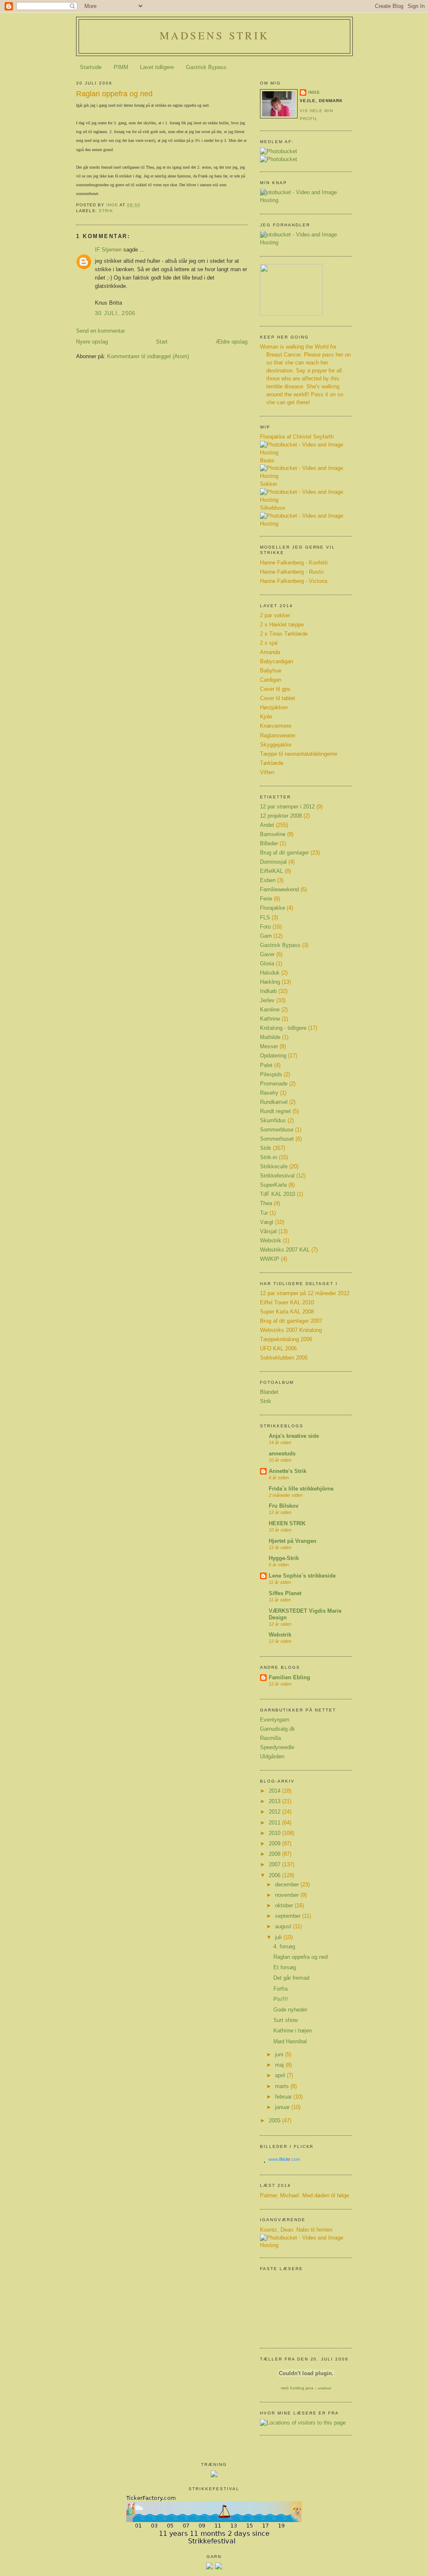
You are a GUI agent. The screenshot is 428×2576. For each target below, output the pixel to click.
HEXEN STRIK (287, 1524)
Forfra (280, 1989)
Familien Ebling (289, 1678)
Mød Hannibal (290, 2042)
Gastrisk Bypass (206, 67)
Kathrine (270, 1019)
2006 (275, 1876)
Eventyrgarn (275, 1720)
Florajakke (273, 908)
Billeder (269, 844)
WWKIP (270, 1259)
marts (283, 2086)
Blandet (269, 1392)
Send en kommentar (101, 331)
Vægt (267, 1222)
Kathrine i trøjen (293, 2031)
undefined (324, 2388)
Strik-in (269, 1157)
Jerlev (267, 1001)
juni (280, 2055)
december (288, 1885)
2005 (275, 2121)
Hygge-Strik (284, 1558)
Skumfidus (273, 1121)
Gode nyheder (290, 2010)
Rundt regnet (275, 1111)
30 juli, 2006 (115, 313)
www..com (284, 2159)
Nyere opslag (92, 342)
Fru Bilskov (284, 1506)
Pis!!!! (281, 1999)
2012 (275, 1812)
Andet (267, 825)
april (281, 2076)
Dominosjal (273, 862)
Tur (264, 1213)
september (289, 1916)
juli (279, 1937)
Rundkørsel (274, 1102)
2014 (275, 1791)
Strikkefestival (277, 1176)
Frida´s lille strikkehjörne (301, 1489)
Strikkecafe (274, 1167)
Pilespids (271, 1075)
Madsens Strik (214, 35)
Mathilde (270, 1037)
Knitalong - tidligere (283, 1028)
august (284, 1927)
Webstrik (271, 1241)
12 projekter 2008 (281, 816)
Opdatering (273, 1056)
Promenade (274, 1084)
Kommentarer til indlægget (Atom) (148, 357)
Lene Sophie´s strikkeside (302, 1576)
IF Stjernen (108, 250)
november (288, 1895)
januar (283, 2107)
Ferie (266, 899)
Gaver (267, 954)
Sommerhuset (277, 1139)
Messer (269, 1047)
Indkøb (268, 991)
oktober (285, 1906)
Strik (106, 211)
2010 (275, 1833)
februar (284, 2097)
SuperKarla (273, 1185)
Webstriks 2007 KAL (285, 1250)
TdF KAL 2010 (278, 1194)
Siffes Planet (285, 1593)
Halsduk (270, 973)
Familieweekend (279, 890)
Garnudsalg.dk (278, 1729)
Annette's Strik (288, 1471)
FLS (265, 918)
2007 (275, 1865)
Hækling (270, 982)
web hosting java (297, 2388)
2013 (275, 1801)
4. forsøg (284, 1947)
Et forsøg (285, 1968)
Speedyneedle (277, 1747)
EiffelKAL (271, 871)
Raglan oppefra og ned (301, 1957)
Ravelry (269, 1093)
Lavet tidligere (157, 67)
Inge (314, 92)
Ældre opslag (232, 342)
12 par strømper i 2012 (287, 807)
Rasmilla (270, 1738)
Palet (266, 1065)
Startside (91, 67)
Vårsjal (268, 1232)
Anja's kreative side (294, 1436)
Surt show (285, 2020)
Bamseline (273, 834)
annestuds (282, 1454)
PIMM (121, 67)
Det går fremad (291, 1978)
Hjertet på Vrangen (293, 1541)
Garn (266, 936)
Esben (268, 880)
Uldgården (272, 1757)
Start (162, 342)
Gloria (267, 964)
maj (280, 2065)
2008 (275, 1854)
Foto (265, 927)
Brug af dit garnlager (284, 853)
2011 (275, 1823)
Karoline (270, 1010)
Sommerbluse (277, 1130)
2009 (275, 1844)
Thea (266, 1203)
